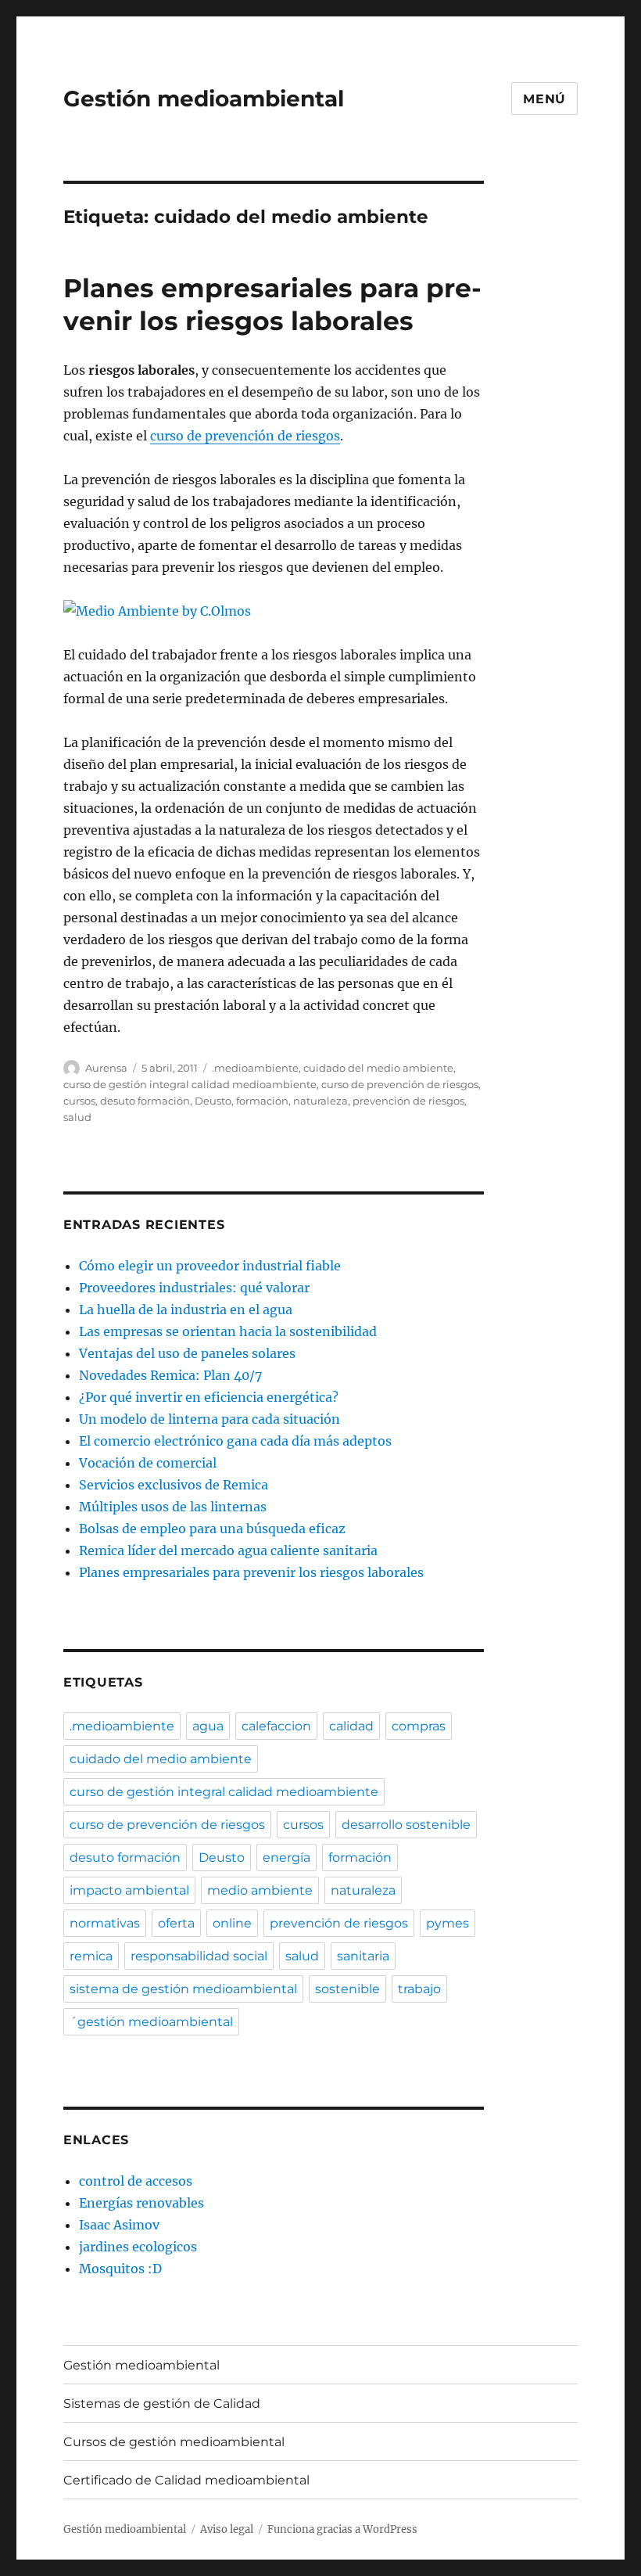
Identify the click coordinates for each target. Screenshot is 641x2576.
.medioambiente (255, 1068)
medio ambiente (260, 1890)
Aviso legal (227, 2529)
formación (262, 1101)
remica (91, 1956)
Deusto (213, 1101)
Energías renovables (141, 2203)
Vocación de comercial (148, 1463)
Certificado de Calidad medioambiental (186, 2480)
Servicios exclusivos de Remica (174, 1485)
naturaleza (320, 1101)
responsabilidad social (199, 1956)
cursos (79, 1101)
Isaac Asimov (119, 2225)
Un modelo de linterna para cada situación (209, 1419)
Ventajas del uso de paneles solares (187, 1353)
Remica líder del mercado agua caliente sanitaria (228, 1550)
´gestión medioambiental (151, 2022)
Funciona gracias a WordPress (342, 2529)
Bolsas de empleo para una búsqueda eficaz (212, 1529)
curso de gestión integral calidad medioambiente (190, 1084)
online (232, 1923)
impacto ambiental (129, 1890)
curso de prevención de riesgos (245, 436)
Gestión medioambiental (204, 99)
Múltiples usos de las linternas (173, 1507)
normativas (105, 1923)
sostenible (347, 1989)
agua (208, 1726)
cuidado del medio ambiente (378, 1068)
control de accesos (136, 2181)
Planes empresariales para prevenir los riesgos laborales (251, 1572)
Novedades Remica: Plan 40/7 (170, 1375)
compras (419, 1726)
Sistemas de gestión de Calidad (162, 2404)
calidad (351, 1726)
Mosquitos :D (120, 2269)
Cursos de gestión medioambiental (174, 2442)
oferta (176, 1923)
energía (286, 1857)
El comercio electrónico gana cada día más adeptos (235, 1441)
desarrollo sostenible (406, 1825)
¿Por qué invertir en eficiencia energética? (209, 1397)
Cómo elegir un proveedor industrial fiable (210, 1266)
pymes (448, 1923)
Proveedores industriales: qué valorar (194, 1288)
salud (77, 1117)
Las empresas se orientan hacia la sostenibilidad (228, 1331)
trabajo (419, 1989)
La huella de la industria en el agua (186, 1310)
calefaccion (276, 1726)
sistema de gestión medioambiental (183, 1989)
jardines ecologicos (138, 2247)
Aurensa (106, 1068)
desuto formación (145, 1101)
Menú (544, 99)
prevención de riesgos (408, 1101)
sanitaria (363, 1956)
